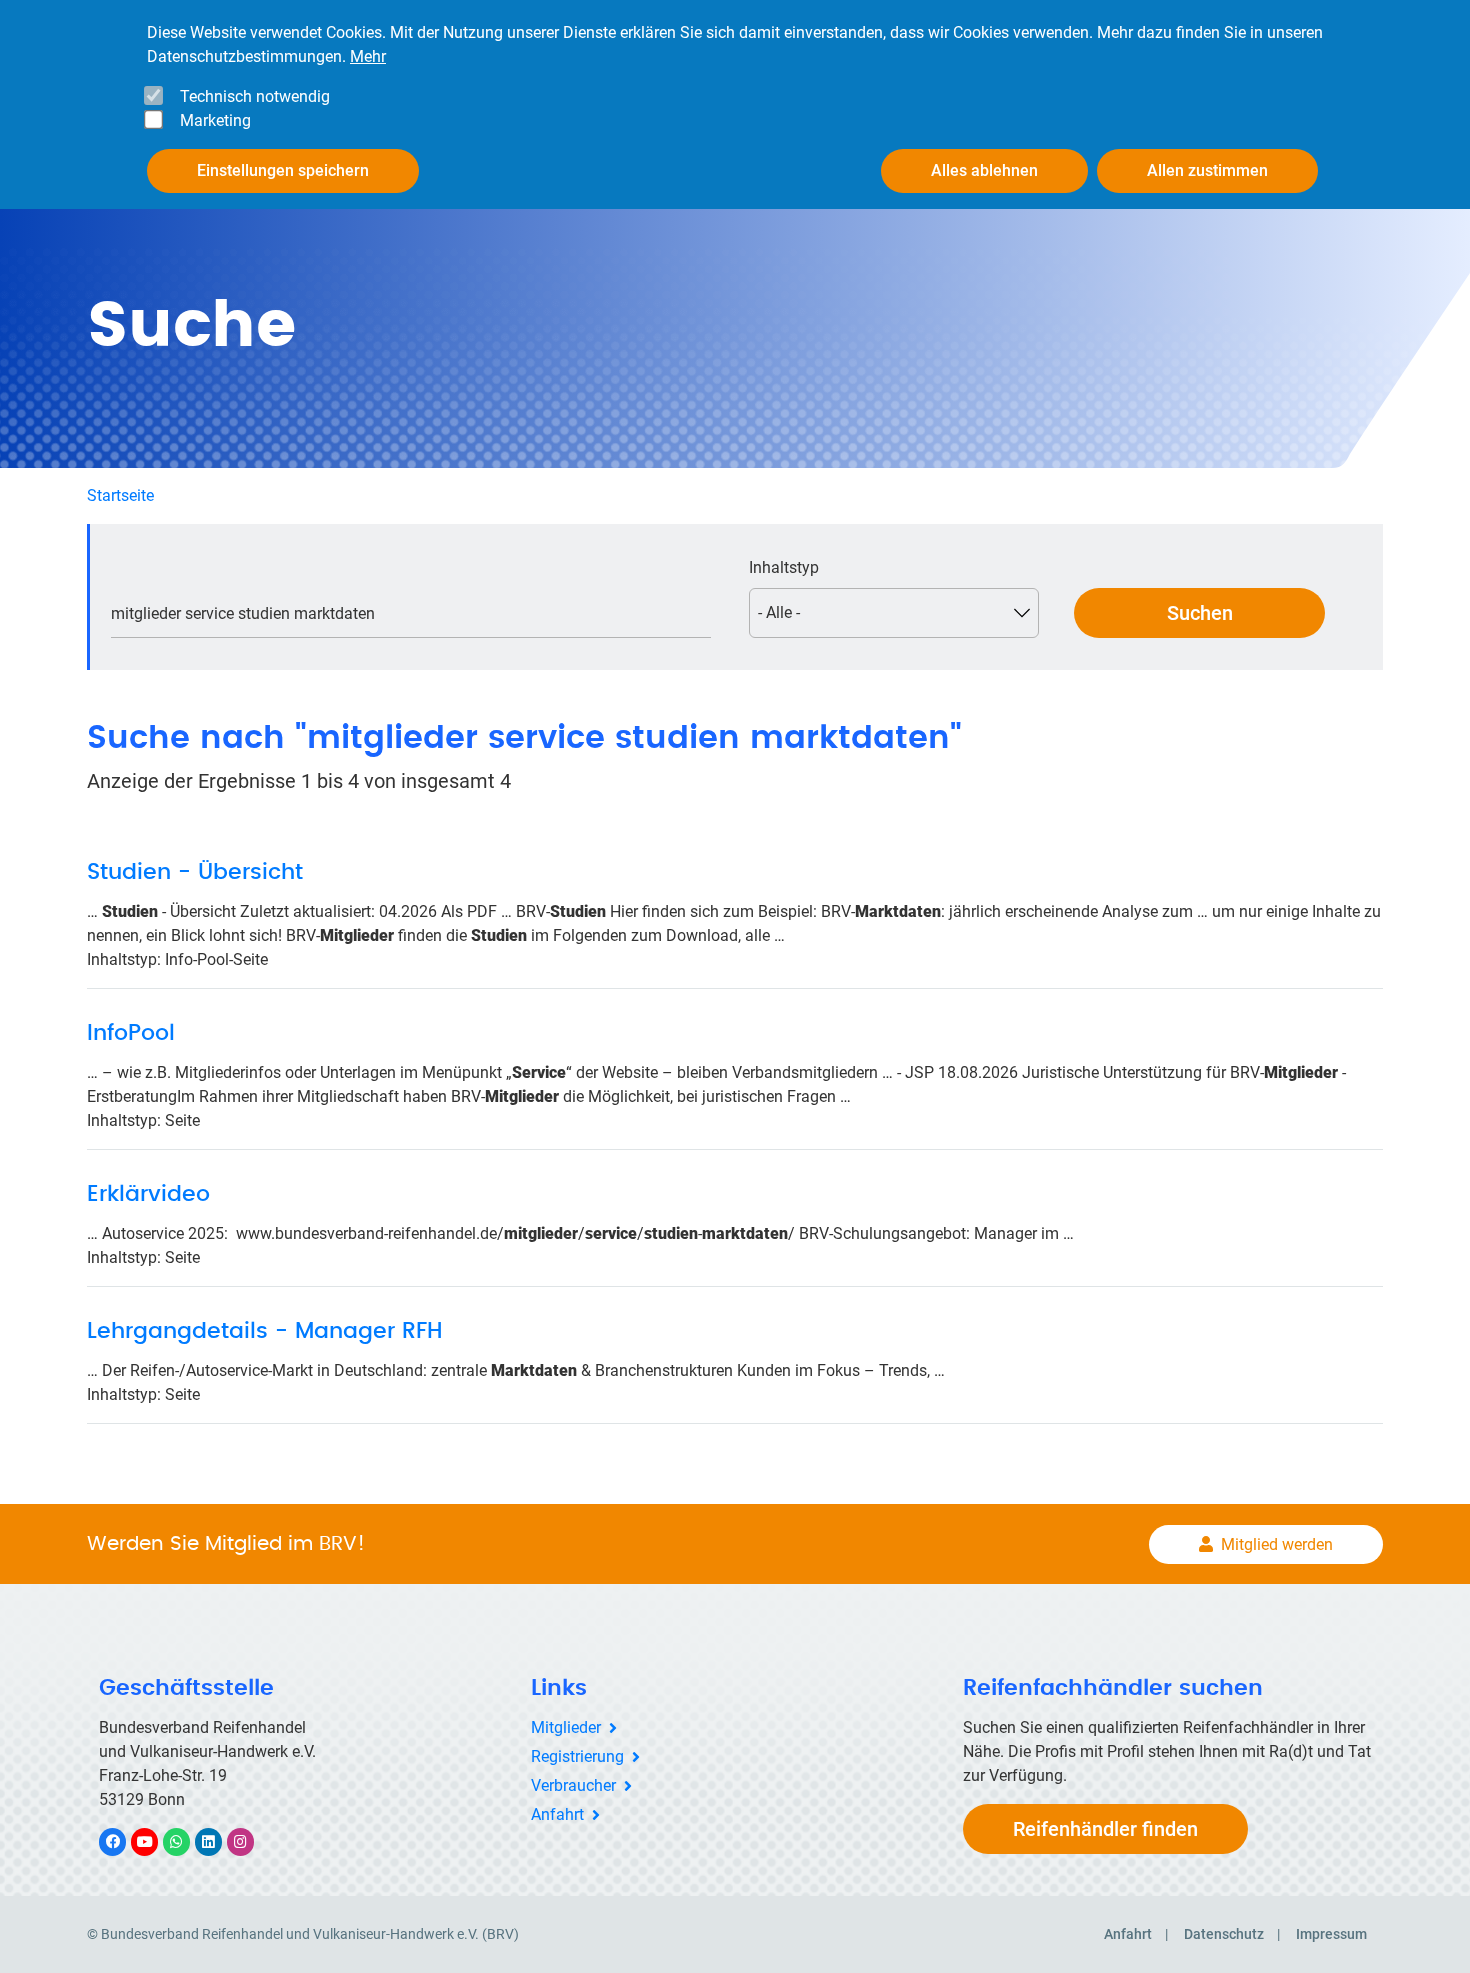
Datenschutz (1224, 1934)
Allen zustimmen (1207, 170)
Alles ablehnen (984, 170)
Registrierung (577, 1756)
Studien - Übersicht (195, 872)
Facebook (123, 1841)
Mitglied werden (1277, 1544)
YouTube (155, 1841)
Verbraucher (573, 1785)
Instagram (250, 1841)
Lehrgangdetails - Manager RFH (265, 1331)
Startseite (120, 495)
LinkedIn (218, 1841)
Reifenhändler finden (1105, 1829)
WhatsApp (186, 1841)
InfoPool (131, 1033)
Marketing (215, 120)
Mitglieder (566, 1727)
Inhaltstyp (784, 567)
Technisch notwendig (255, 96)
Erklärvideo (148, 1194)
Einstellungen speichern (283, 170)
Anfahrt (557, 1814)
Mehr (368, 56)
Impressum (1331, 1934)
